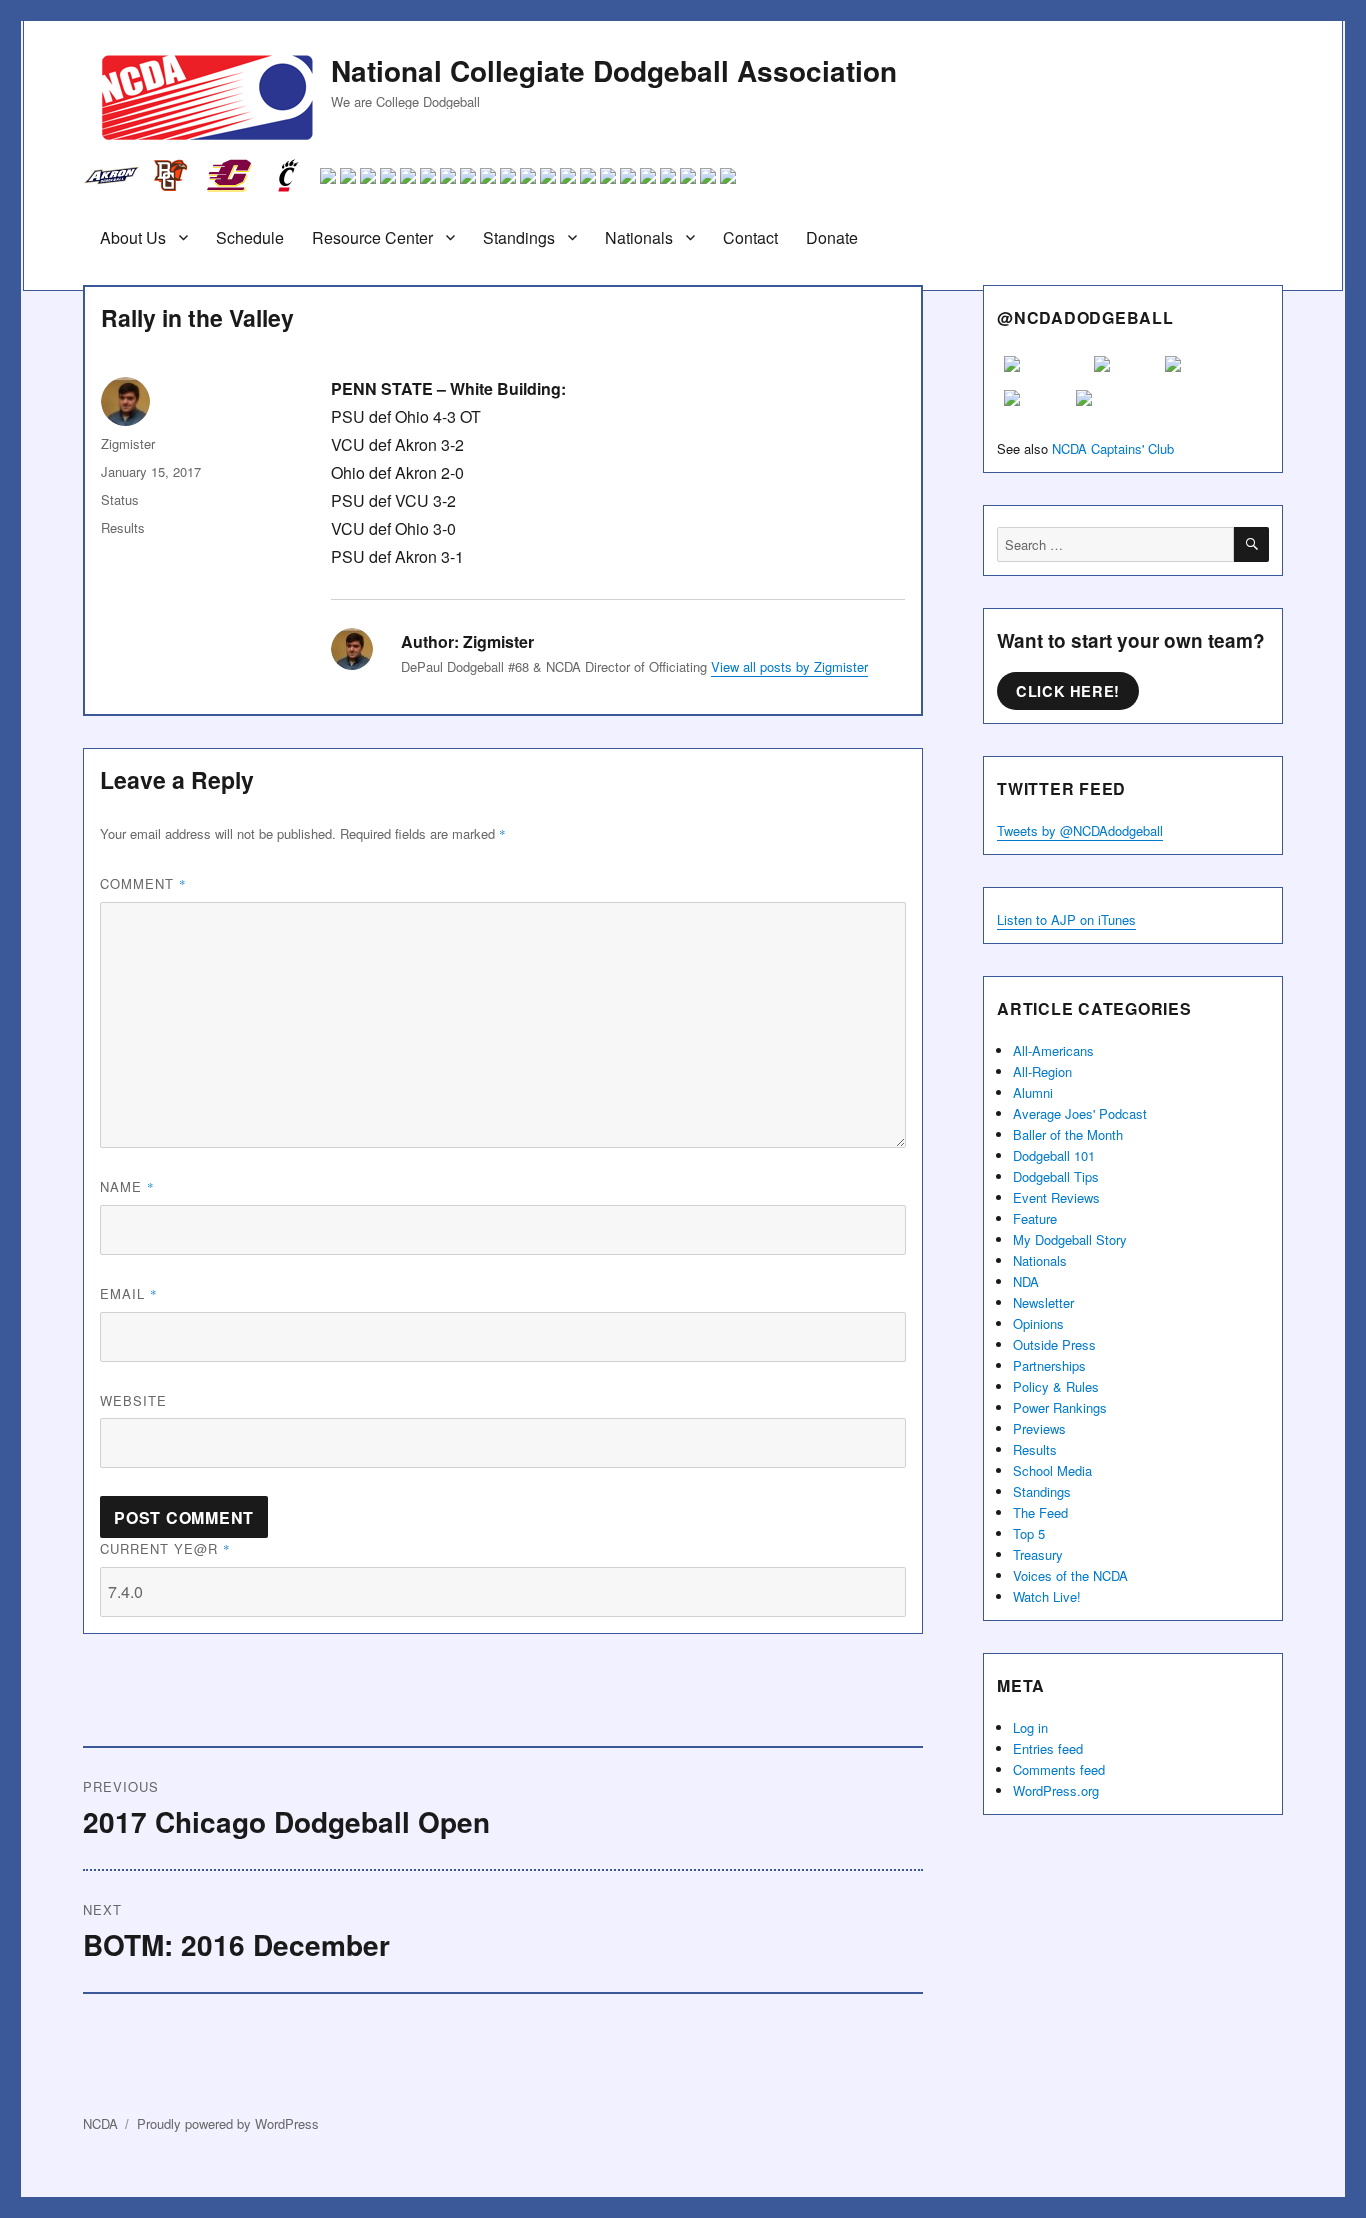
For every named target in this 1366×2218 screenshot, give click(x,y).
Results (123, 527)
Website (133, 1400)
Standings (519, 237)
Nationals (639, 237)
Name (127, 1186)
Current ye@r (165, 1548)
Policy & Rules (1056, 1386)
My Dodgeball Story (1070, 1239)
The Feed (1040, 1512)
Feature (1035, 1218)
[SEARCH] (1251, 544)
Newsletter (1043, 1302)
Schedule (250, 237)
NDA (1026, 1281)
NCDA (100, 2123)
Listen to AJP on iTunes (1066, 919)
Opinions (1038, 1323)
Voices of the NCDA (1070, 1575)
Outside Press (1054, 1344)
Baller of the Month (1068, 1134)
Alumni (1033, 1092)
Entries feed (1048, 1748)
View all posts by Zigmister (789, 666)
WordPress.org (1056, 1790)
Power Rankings (1060, 1407)
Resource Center (372, 237)
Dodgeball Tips (1056, 1176)
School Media (1052, 1470)
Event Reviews (1056, 1197)
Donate (832, 237)
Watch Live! (1047, 1596)
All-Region (1042, 1071)
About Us (133, 237)
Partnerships (1049, 1365)
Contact (750, 237)
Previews (1039, 1428)
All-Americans (1053, 1050)
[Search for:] (1115, 544)
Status (120, 499)
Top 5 (1029, 1533)
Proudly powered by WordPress (228, 2123)
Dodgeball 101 (1054, 1155)
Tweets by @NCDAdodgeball (1080, 830)
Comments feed (1059, 1769)
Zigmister (128, 443)
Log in (1030, 1727)
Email (129, 1293)
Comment (143, 883)
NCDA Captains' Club (1113, 448)
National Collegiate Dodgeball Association (614, 70)
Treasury (1038, 1554)
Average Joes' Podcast (1080, 1113)
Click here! (1068, 691)
